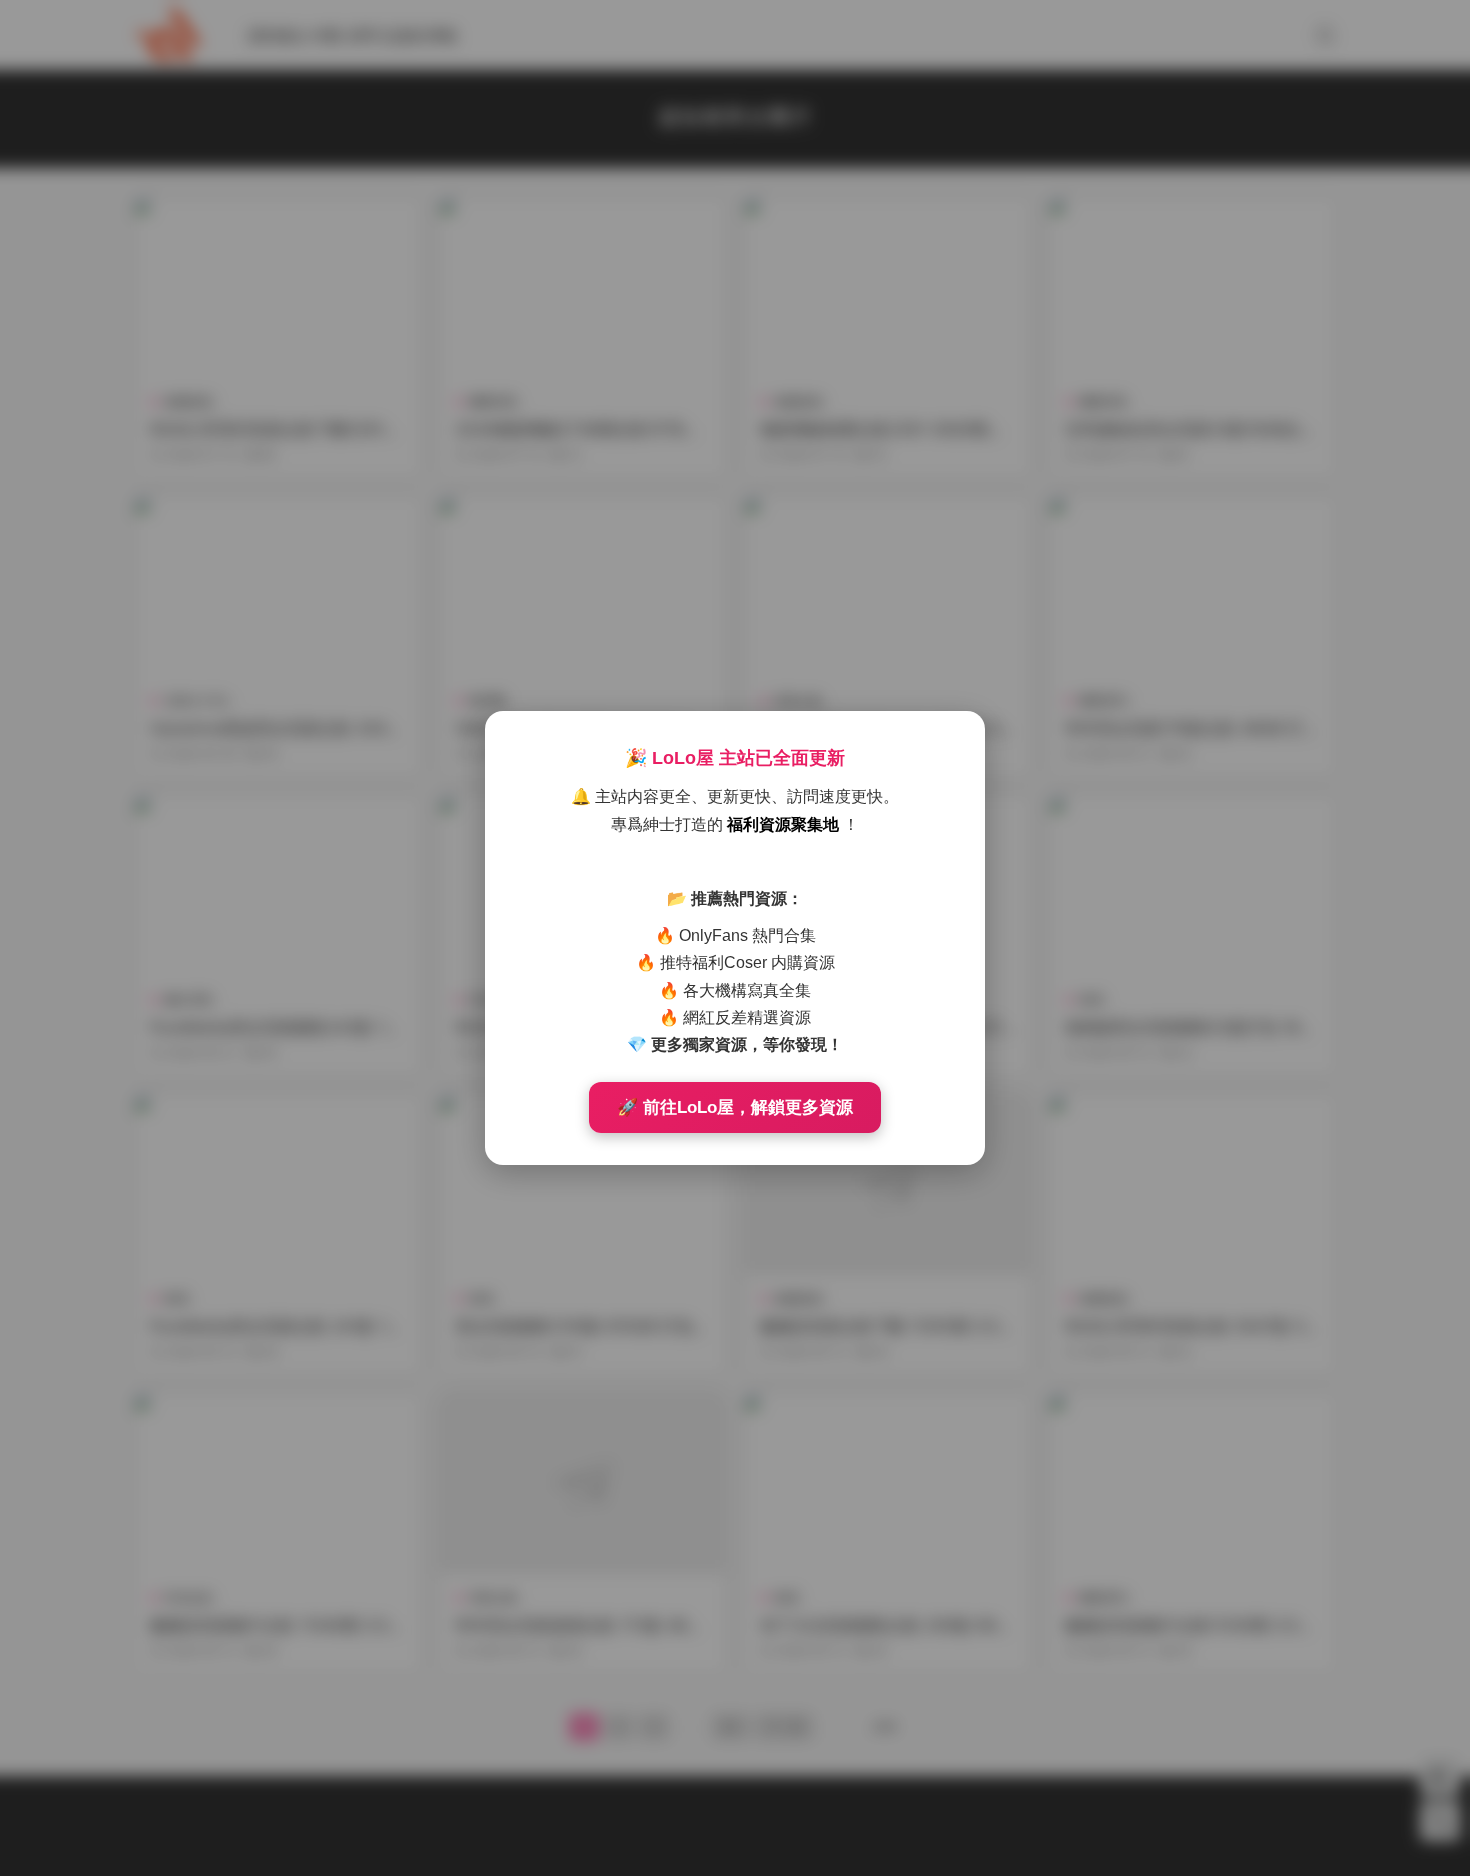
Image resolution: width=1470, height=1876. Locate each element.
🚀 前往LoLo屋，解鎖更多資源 (735, 1107)
